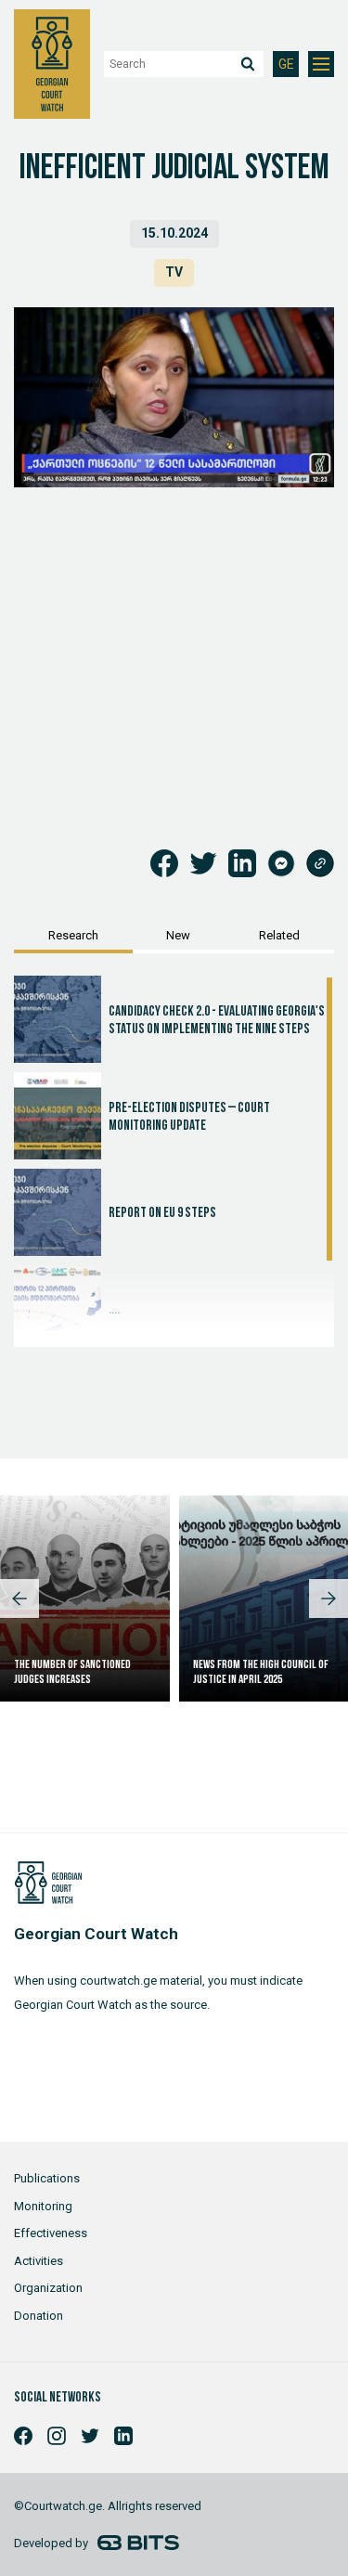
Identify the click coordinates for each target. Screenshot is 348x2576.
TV (174, 272)
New (178, 935)
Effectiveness (51, 2233)
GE (286, 65)
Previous (19, 1599)
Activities (39, 2261)
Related (279, 935)
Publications (47, 2178)
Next (329, 1599)
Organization (48, 2288)
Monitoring (43, 2206)
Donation (39, 2316)
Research (73, 935)
